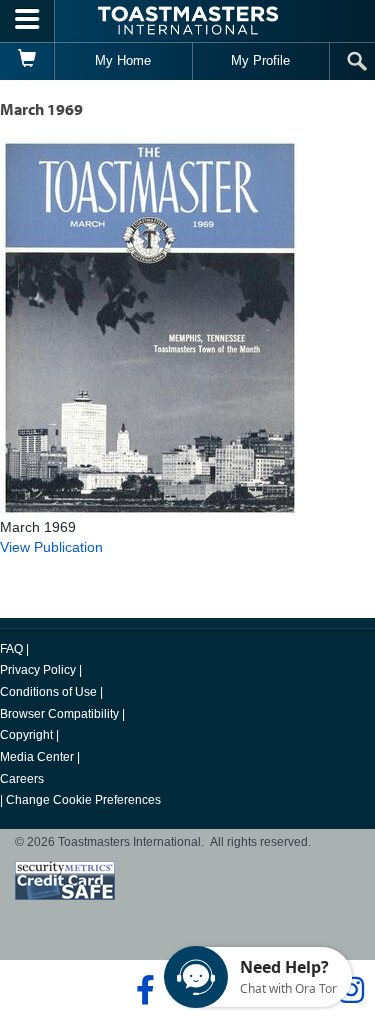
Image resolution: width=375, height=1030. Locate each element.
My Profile (260, 60)
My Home (123, 60)
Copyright (26, 735)
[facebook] (142, 990)
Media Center (37, 757)
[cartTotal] (27, 61)
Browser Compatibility (59, 714)
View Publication (51, 547)
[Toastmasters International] (188, 20)
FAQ (11, 649)
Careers (22, 779)
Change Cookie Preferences (83, 800)
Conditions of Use (48, 692)
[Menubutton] (27, 21)
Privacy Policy (38, 670)
